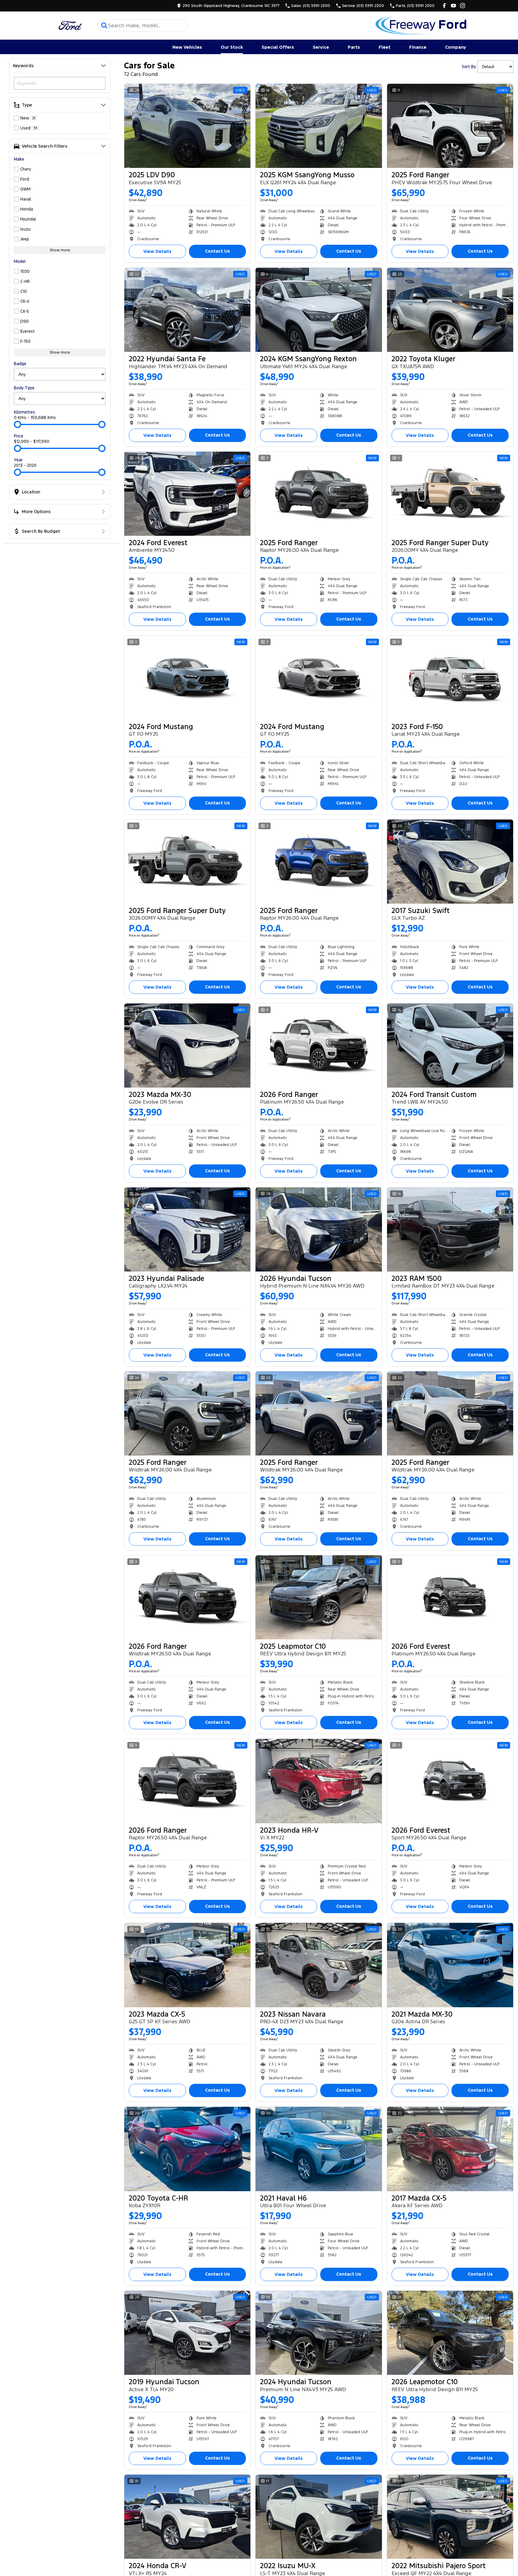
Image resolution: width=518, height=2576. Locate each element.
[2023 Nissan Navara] (319, 1965)
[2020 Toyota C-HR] (187, 2149)
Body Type (24, 388)
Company (456, 47)
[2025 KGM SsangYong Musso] (319, 126)
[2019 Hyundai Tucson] (187, 2333)
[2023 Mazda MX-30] (187, 1046)
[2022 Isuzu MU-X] (319, 2517)
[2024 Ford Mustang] (187, 678)
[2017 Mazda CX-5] (450, 2149)
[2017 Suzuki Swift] (450, 862)
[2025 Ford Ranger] (450, 126)
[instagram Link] (463, 6)
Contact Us (217, 251)
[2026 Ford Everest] (450, 1597)
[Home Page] (70, 26)
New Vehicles (187, 47)
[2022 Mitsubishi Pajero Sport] (450, 2517)
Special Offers (278, 47)
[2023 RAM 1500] (450, 1229)
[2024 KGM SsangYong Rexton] (319, 310)
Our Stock (232, 47)
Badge (20, 364)
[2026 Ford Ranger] (319, 1046)
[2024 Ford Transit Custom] (450, 1046)
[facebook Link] (444, 6)
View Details (157, 251)
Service (321, 47)
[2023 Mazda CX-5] (187, 1965)
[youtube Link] (453, 6)
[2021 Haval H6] (319, 2149)
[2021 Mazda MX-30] (450, 1965)
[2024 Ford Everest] (187, 494)
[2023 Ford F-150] (450, 678)
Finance (418, 47)
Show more (60, 250)
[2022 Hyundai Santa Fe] (187, 310)
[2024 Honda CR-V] (187, 2517)
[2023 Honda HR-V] (319, 1781)
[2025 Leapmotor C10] (319, 1597)
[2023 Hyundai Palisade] (187, 1229)
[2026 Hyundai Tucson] (319, 1229)
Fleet (384, 47)
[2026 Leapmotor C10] (450, 2333)
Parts (354, 47)
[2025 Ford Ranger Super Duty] (450, 494)
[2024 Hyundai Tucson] (319, 2333)
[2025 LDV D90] (187, 126)
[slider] (18, 424)
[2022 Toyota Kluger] (450, 310)
